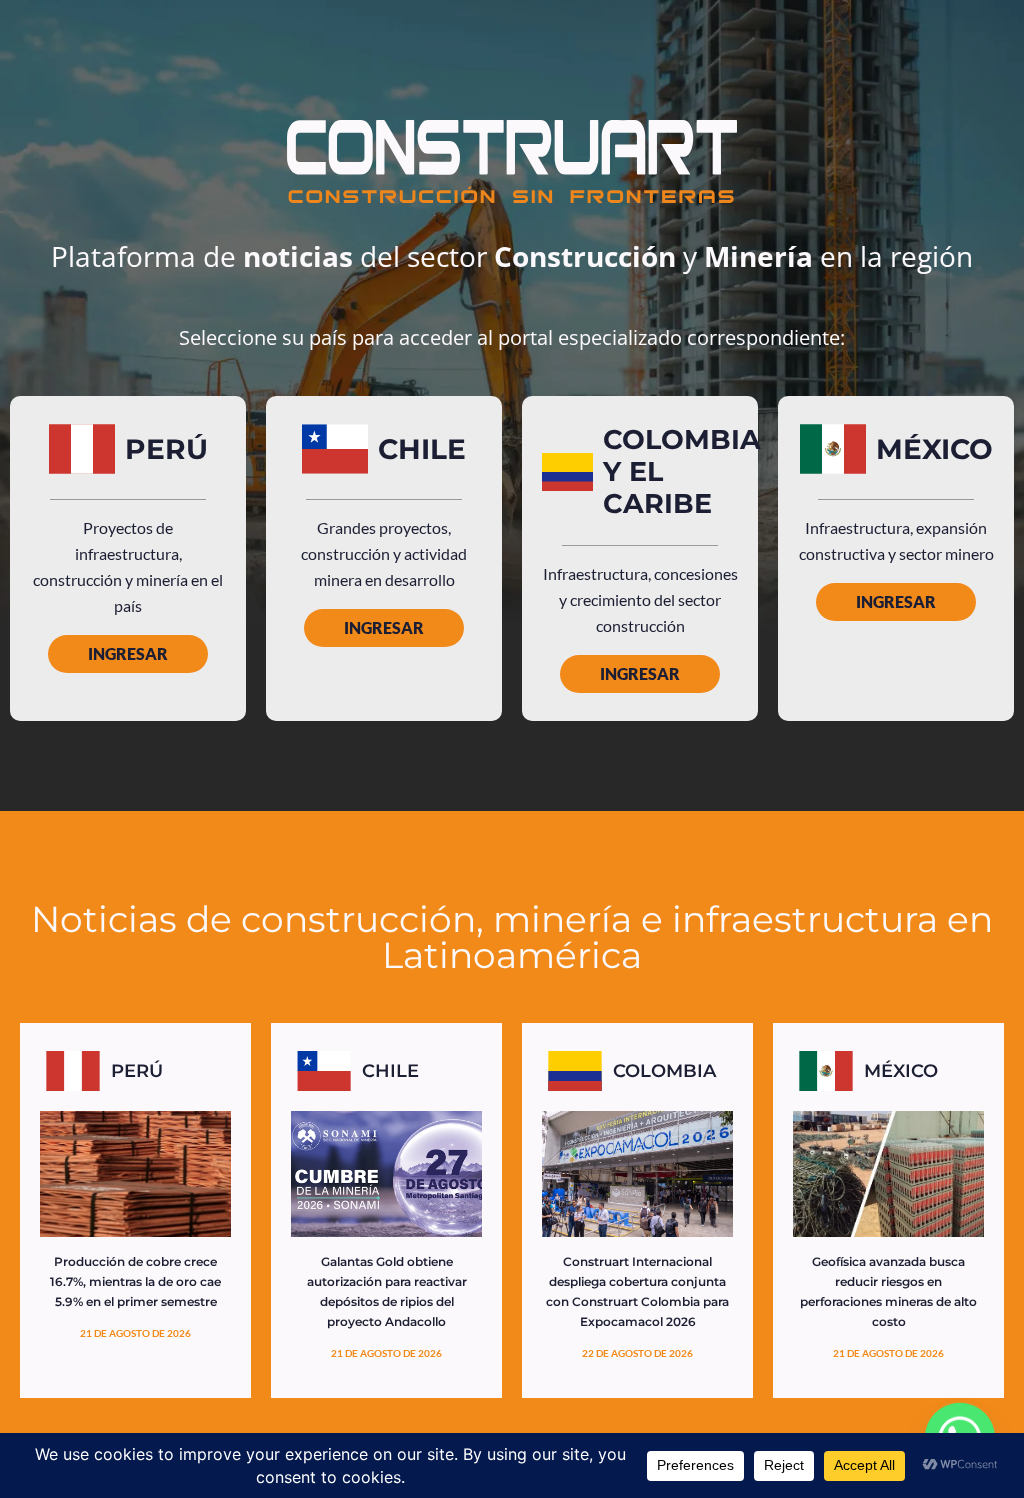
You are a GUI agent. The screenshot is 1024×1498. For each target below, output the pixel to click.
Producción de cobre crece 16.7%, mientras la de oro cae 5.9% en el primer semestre (135, 1281)
